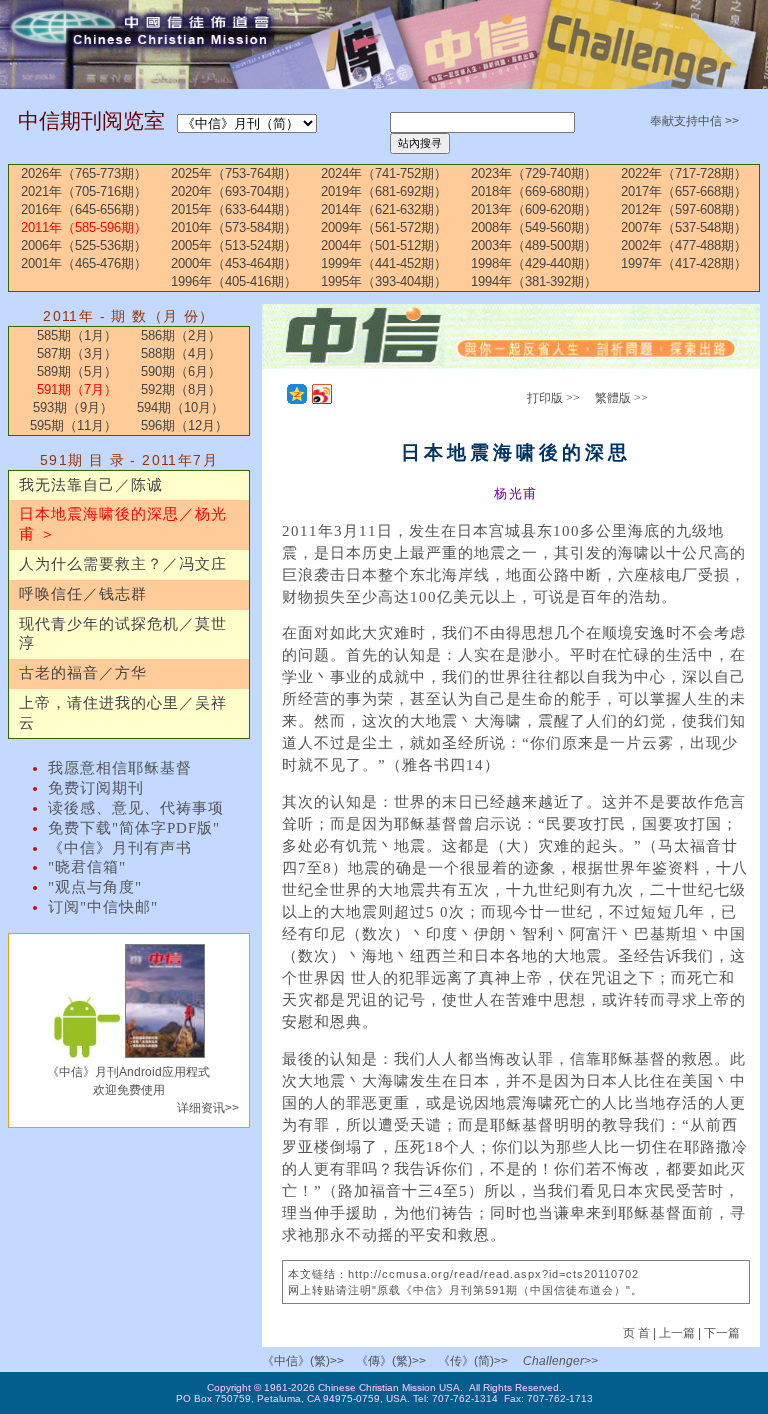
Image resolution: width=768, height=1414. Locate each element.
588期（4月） (181, 353)
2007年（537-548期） (684, 227)
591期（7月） (77, 389)
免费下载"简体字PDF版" (134, 828)
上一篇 (677, 1333)
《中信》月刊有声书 (120, 848)
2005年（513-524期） (234, 245)
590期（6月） (181, 371)
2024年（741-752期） (384, 173)
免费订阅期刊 (96, 788)
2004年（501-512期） (384, 245)
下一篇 (722, 1333)
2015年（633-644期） (234, 209)
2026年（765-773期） (84, 173)
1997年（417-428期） (684, 263)
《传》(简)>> (473, 1361)
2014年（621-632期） (384, 209)
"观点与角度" (95, 887)
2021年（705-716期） (84, 191)
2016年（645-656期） (84, 209)
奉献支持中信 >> (694, 121)
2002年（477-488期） (684, 245)
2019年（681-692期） (384, 191)
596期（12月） (184, 425)
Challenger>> (560, 1361)
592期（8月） (181, 389)
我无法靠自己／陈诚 (91, 485)
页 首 (638, 1333)
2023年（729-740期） (534, 173)
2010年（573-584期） (234, 227)
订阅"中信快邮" (103, 907)
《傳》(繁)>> (391, 1361)
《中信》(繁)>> (303, 1361)
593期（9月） (73, 407)
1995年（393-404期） (384, 281)
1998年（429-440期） (534, 263)
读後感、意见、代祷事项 (136, 808)
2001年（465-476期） (84, 263)
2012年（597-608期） (684, 209)
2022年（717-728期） (684, 173)
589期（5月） (77, 371)
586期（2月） (181, 335)
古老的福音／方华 (83, 673)
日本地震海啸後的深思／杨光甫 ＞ (123, 524)
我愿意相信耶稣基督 (120, 768)
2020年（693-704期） (234, 191)
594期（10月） (180, 407)
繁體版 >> (621, 398)
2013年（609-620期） (534, 209)
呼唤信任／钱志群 (83, 594)
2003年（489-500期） (534, 245)
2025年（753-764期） (234, 173)
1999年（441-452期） (384, 263)
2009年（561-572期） (384, 227)
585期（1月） (77, 335)
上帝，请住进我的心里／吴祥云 (123, 713)
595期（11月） (73, 425)
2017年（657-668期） (684, 191)
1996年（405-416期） (234, 281)
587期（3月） (77, 353)
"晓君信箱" (87, 867)
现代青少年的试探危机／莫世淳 (123, 634)
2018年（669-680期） (534, 191)
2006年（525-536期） (84, 245)
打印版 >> (553, 398)
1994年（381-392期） (534, 281)
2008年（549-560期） (534, 227)
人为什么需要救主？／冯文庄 (123, 564)
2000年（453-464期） (234, 263)
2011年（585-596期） (84, 227)
